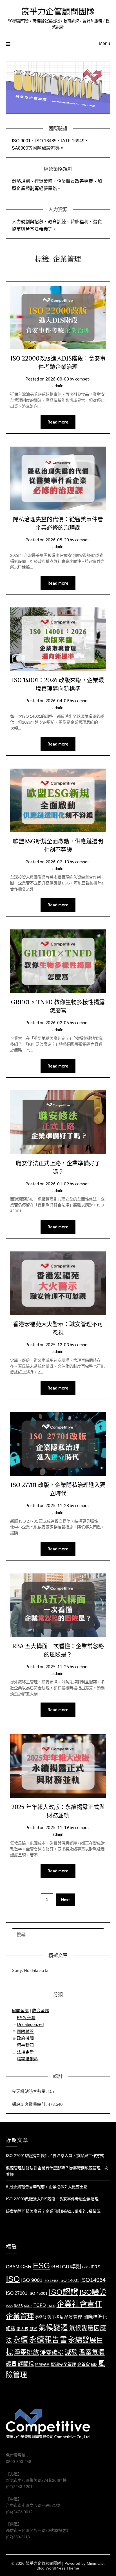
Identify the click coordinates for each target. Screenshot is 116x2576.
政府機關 (25, 2038)
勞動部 (41, 2317)
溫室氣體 (92, 2352)
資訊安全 (42, 2365)
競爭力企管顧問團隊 (58, 12)
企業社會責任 (79, 2304)
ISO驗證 (93, 2292)
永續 (21, 2340)
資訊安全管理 (63, 2365)
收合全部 (41, 2011)
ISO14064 (93, 2280)
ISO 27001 (17, 2293)
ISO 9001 (32, 2280)
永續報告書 (48, 2340)
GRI (56, 2267)
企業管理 (20, 2316)
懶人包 (23, 2329)
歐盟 (34, 2329)
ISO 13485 (51, 2281)
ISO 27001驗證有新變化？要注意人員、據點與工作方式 (55, 2156)
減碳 (71, 2352)
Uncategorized (30, 2024)
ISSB (9, 2306)
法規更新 (25, 2052)
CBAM (13, 2267)
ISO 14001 (69, 2280)
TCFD (40, 2305)
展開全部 (20, 2011)
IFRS (95, 2267)
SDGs (28, 2306)
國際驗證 (25, 2031)
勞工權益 (55, 2317)
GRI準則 (72, 2267)
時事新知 (25, 2045)
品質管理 (73, 2317)
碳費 (11, 2364)
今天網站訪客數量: (30, 2091)
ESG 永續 (26, 2018)
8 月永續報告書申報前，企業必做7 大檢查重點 (47, 2187)
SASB (18, 2306)
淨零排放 (26, 2352)
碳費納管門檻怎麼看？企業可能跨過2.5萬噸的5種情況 (53, 2211)
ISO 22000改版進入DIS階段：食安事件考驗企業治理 (52, 2199)
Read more (58, 422)
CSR (26, 2267)
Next (65, 1900)
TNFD (51, 2306)
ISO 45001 (38, 2294)
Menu (104, 43)
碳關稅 (26, 2364)
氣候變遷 (53, 2328)
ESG (42, 2266)
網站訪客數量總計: (30, 2104)
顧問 (94, 2365)
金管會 (83, 2365)
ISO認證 (63, 2292)
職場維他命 (27, 2059)
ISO (13, 2279)
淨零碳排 (52, 2352)
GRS (86, 2267)
